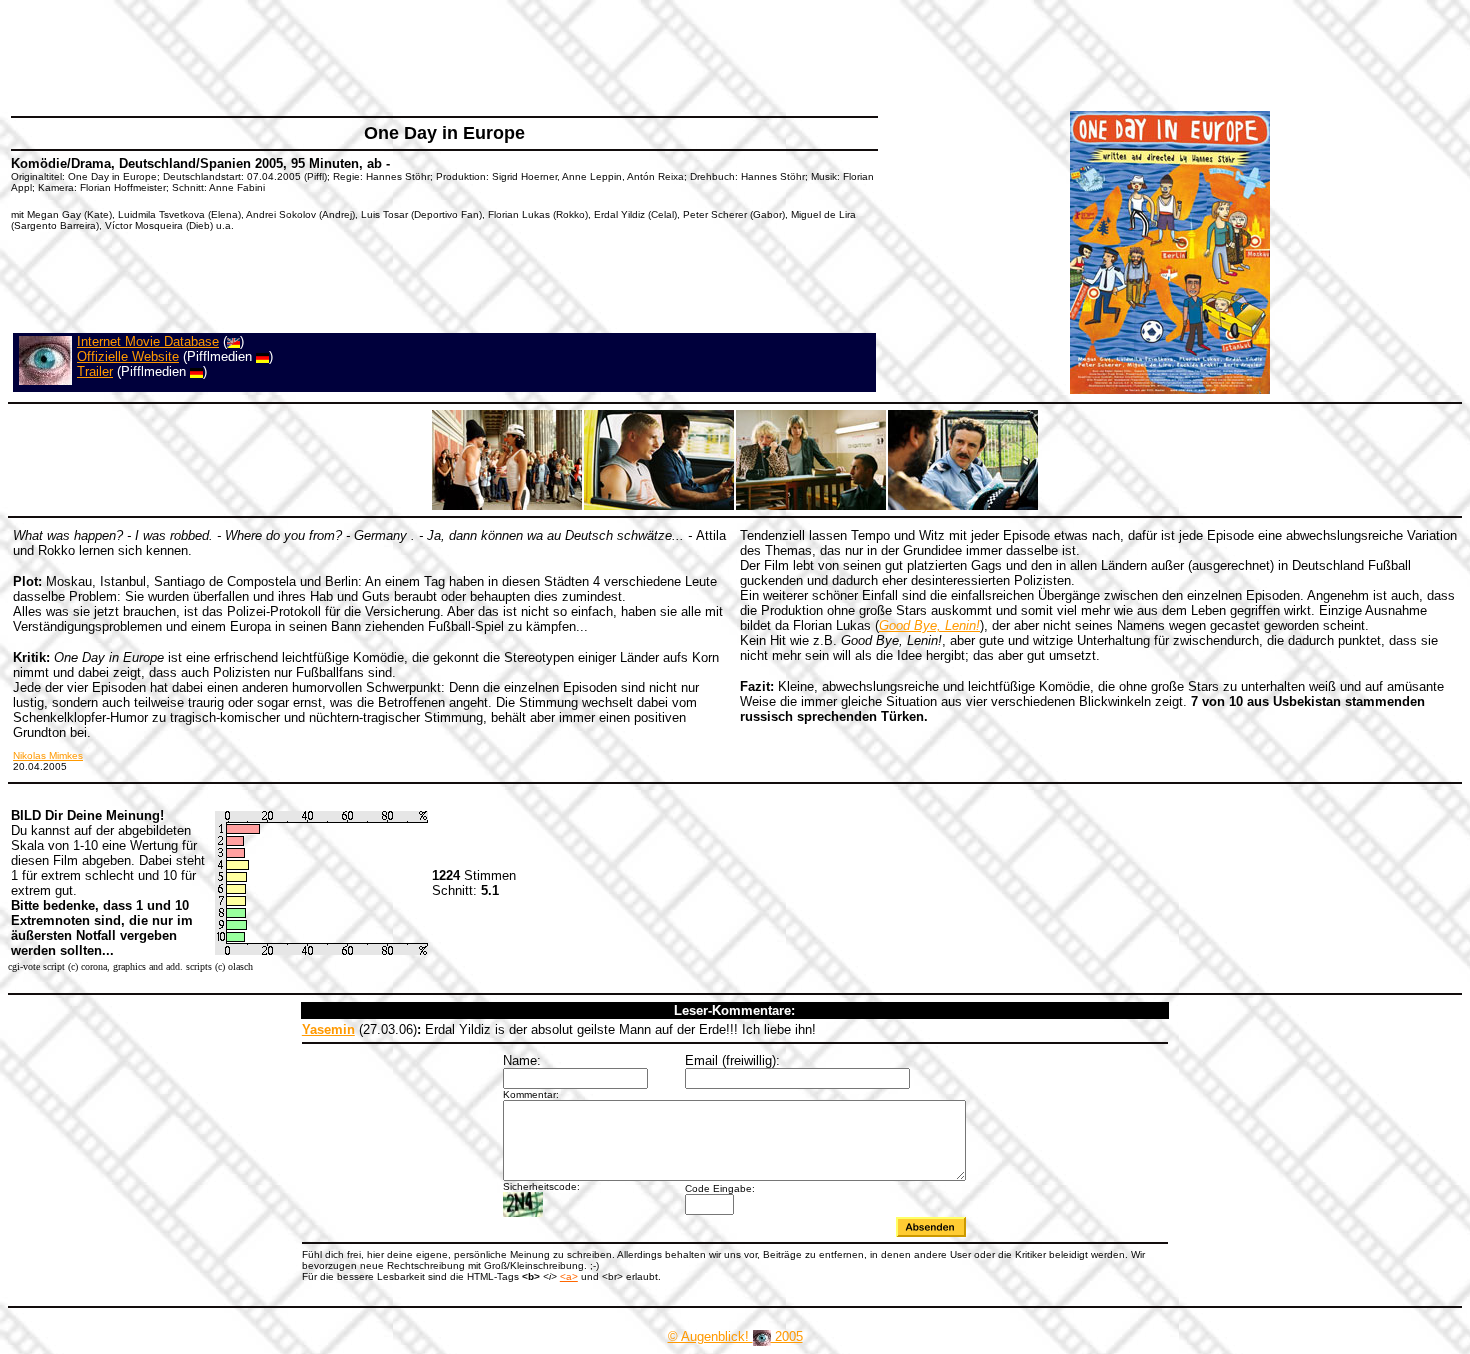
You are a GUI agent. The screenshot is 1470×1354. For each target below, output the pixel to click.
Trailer (95, 371)
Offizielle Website (128, 356)
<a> (569, 1276)
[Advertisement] (374, 55)
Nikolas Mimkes (48, 755)
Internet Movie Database (148, 341)
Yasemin (328, 1029)
